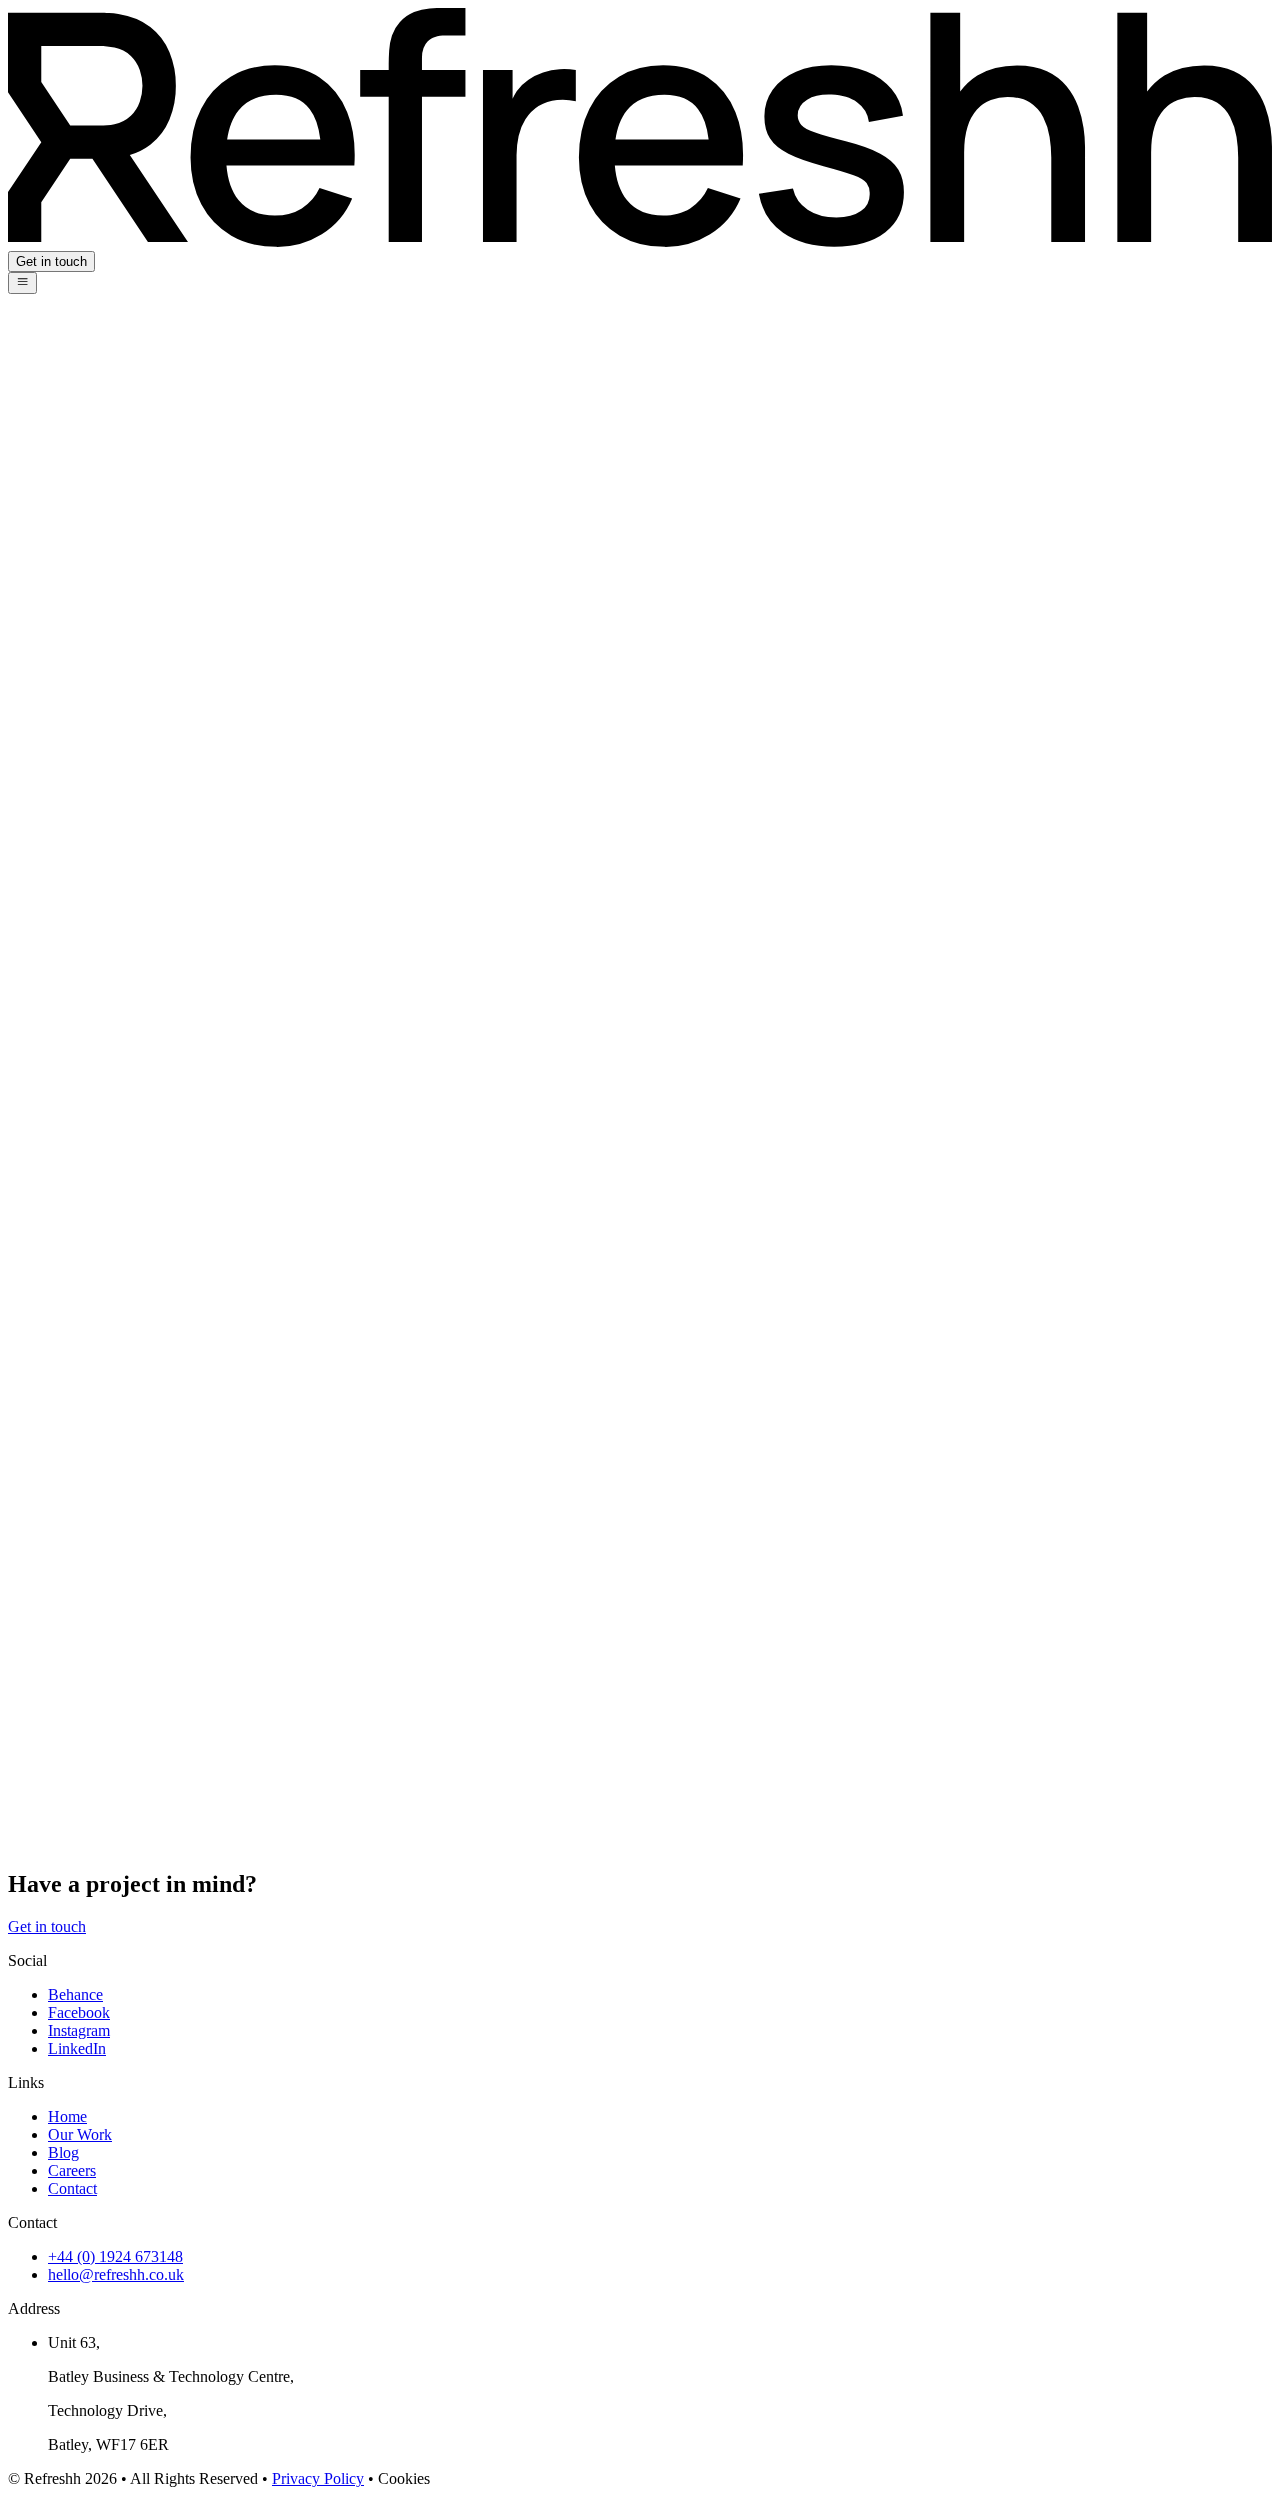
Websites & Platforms (116, 556)
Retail (66, 574)
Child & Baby (92, 466)
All (58, 412)
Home (67, 2116)
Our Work (80, 2134)
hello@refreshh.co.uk (116, 2274)
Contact (72, 2188)
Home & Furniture (106, 538)
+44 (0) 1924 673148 (115, 2256)
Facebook (79, 2012)
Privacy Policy (318, 2478)
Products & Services (112, 484)
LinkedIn (77, 2048)
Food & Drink (93, 502)
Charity (71, 448)
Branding (77, 520)
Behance (75, 1994)
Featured (75, 430)
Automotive (85, 610)
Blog (63, 2152)
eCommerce (86, 592)
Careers (72, 2170)
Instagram (79, 2030)
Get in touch (51, 261)
